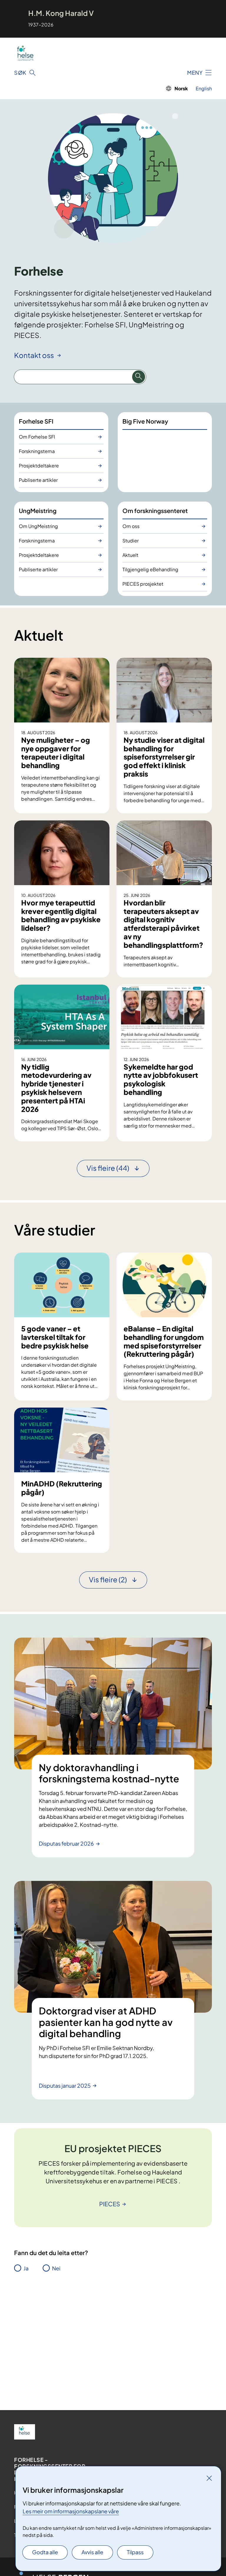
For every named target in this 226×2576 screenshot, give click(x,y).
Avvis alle (92, 2552)
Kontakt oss (35, 355)
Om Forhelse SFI (37, 437)
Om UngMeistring (38, 526)
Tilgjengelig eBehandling (150, 569)
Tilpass (135, 2552)
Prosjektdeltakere (39, 466)
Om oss (131, 526)
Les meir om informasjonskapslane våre (71, 2511)
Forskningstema (37, 451)
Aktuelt (130, 555)
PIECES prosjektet (143, 584)
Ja (26, 2268)
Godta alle (45, 2552)
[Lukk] (209, 2478)
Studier (131, 541)
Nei (56, 2268)
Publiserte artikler (38, 480)
